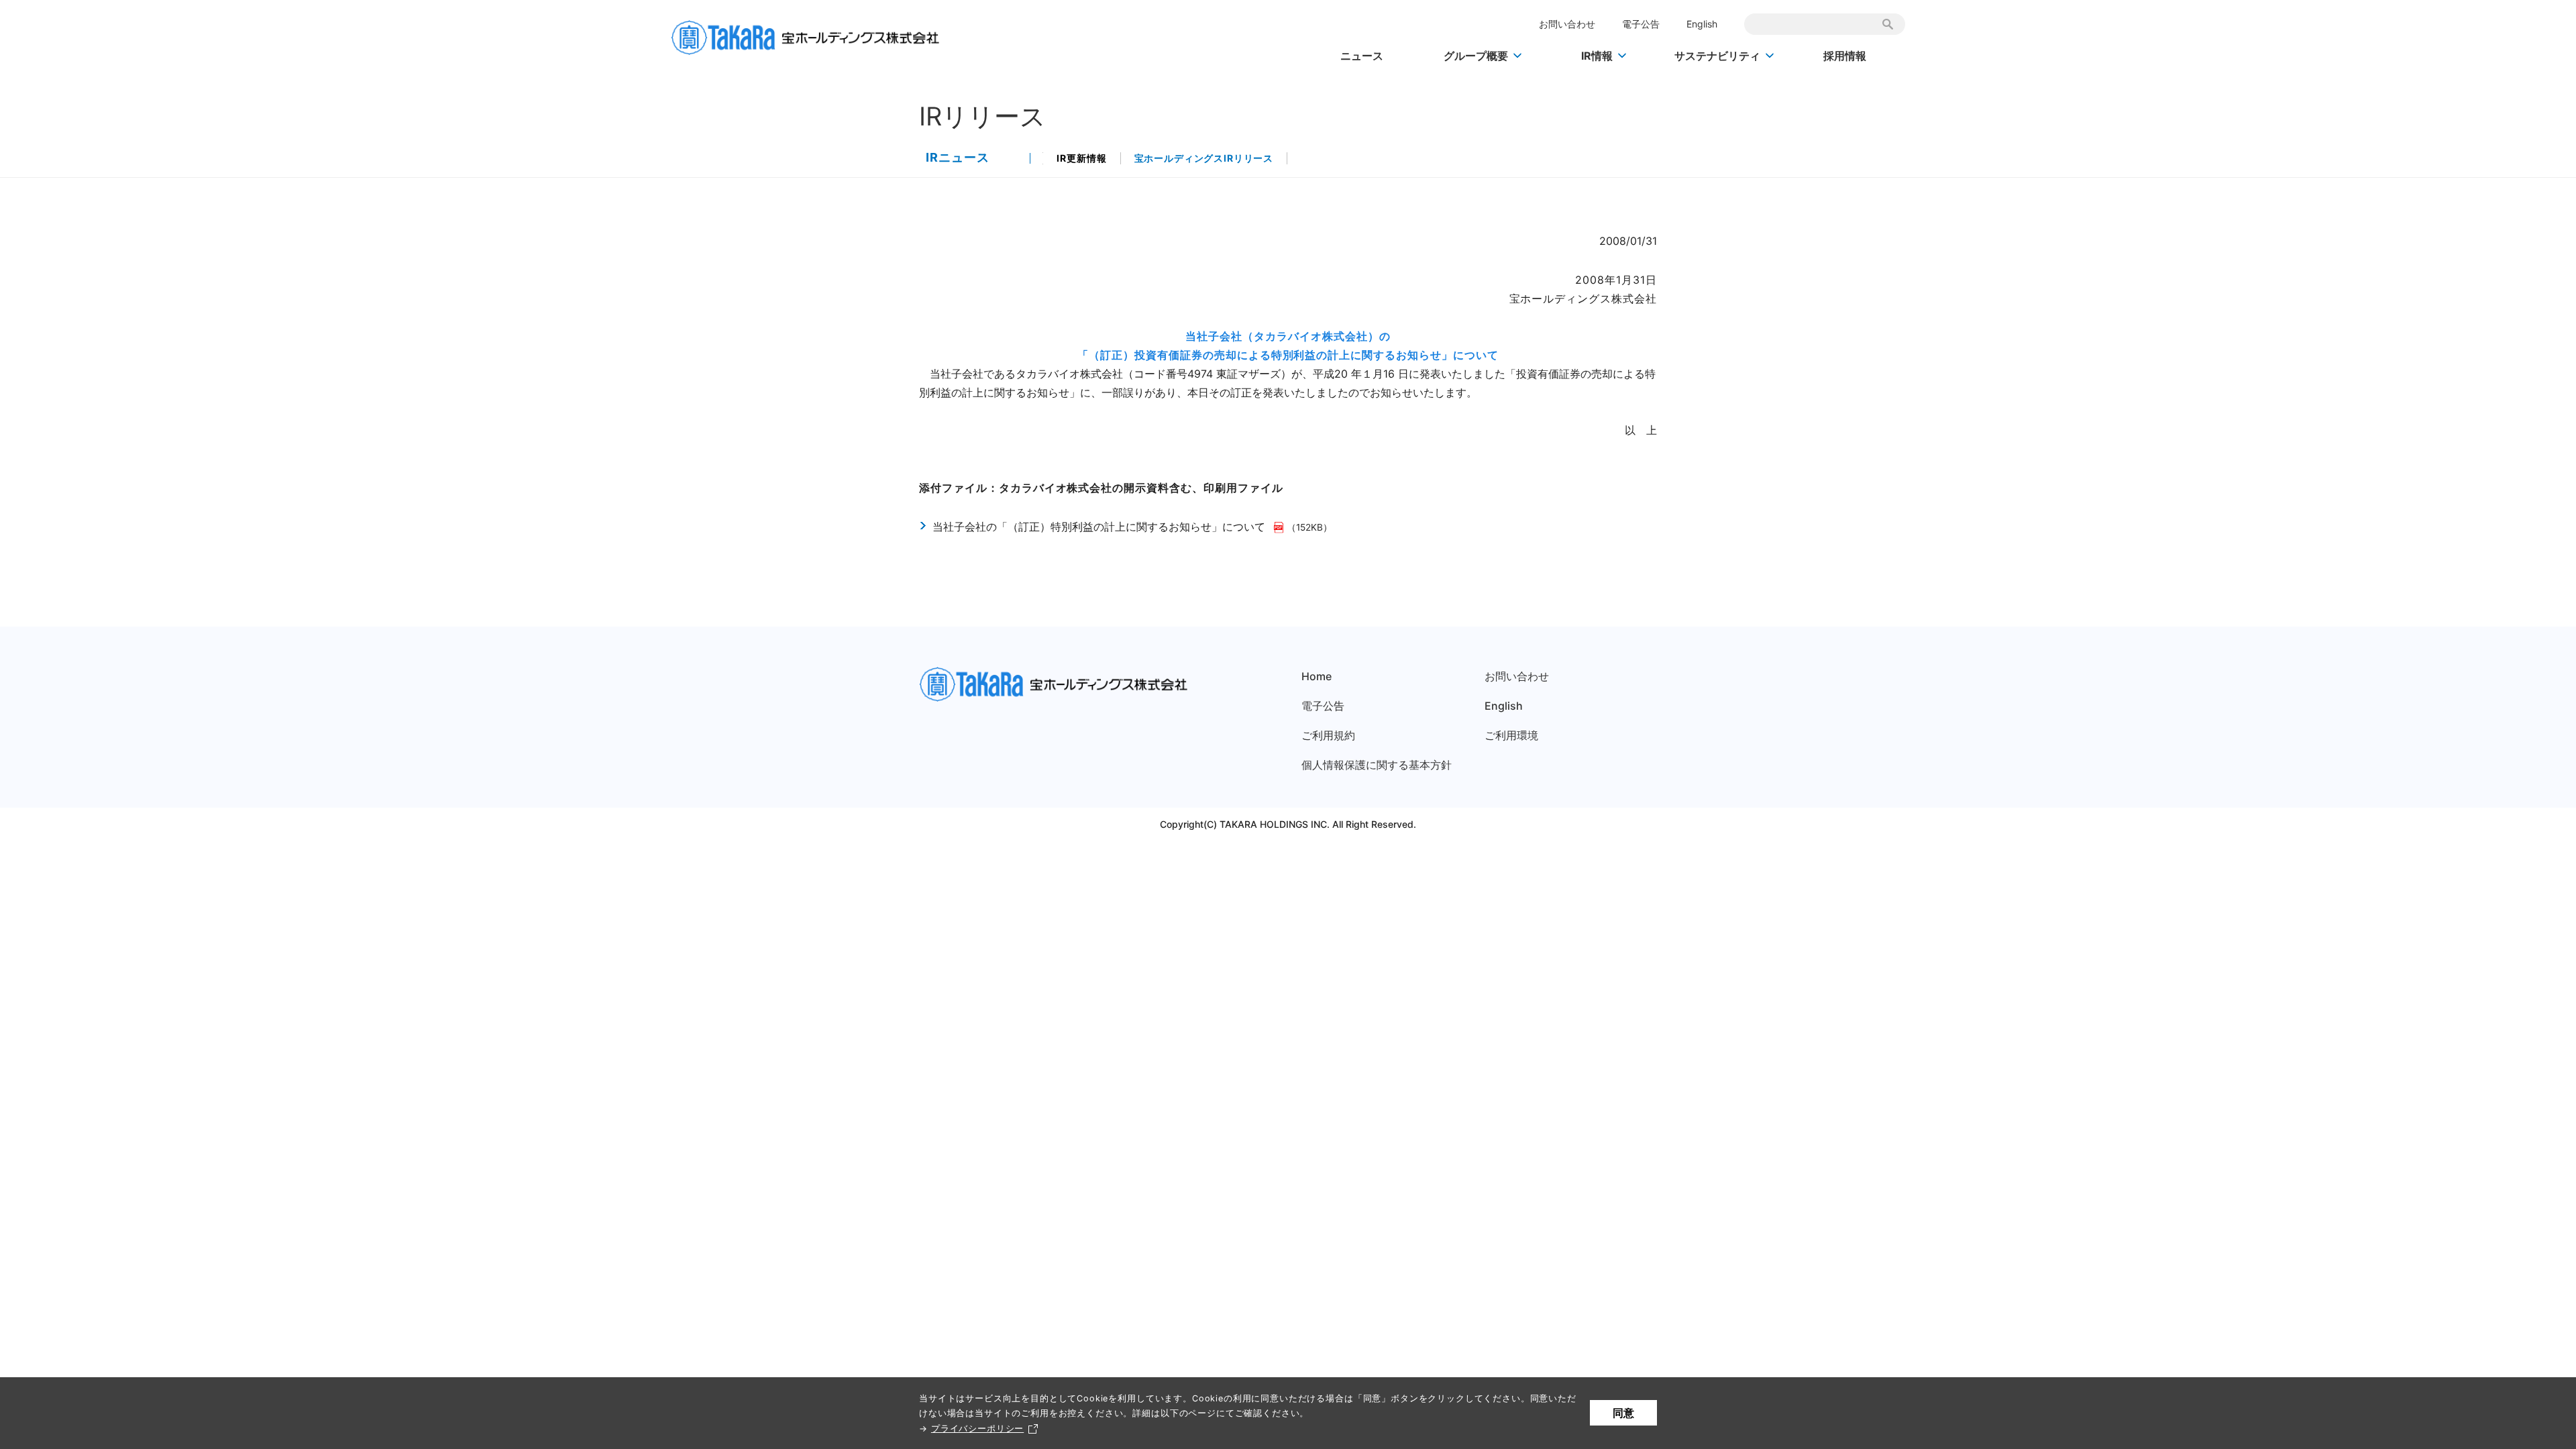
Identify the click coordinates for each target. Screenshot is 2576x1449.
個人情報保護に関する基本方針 (1377, 765)
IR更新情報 (1081, 158)
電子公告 (1641, 24)
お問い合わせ (1567, 24)
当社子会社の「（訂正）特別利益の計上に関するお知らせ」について (1101, 527)
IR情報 (1597, 56)
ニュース (1362, 56)
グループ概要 (1476, 56)
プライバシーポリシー (977, 1429)
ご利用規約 (1328, 735)
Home (1317, 676)
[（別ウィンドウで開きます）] (1280, 527)
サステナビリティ (1717, 56)
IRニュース (958, 157)
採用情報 (1845, 56)
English (1702, 24)
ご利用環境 (1511, 735)
